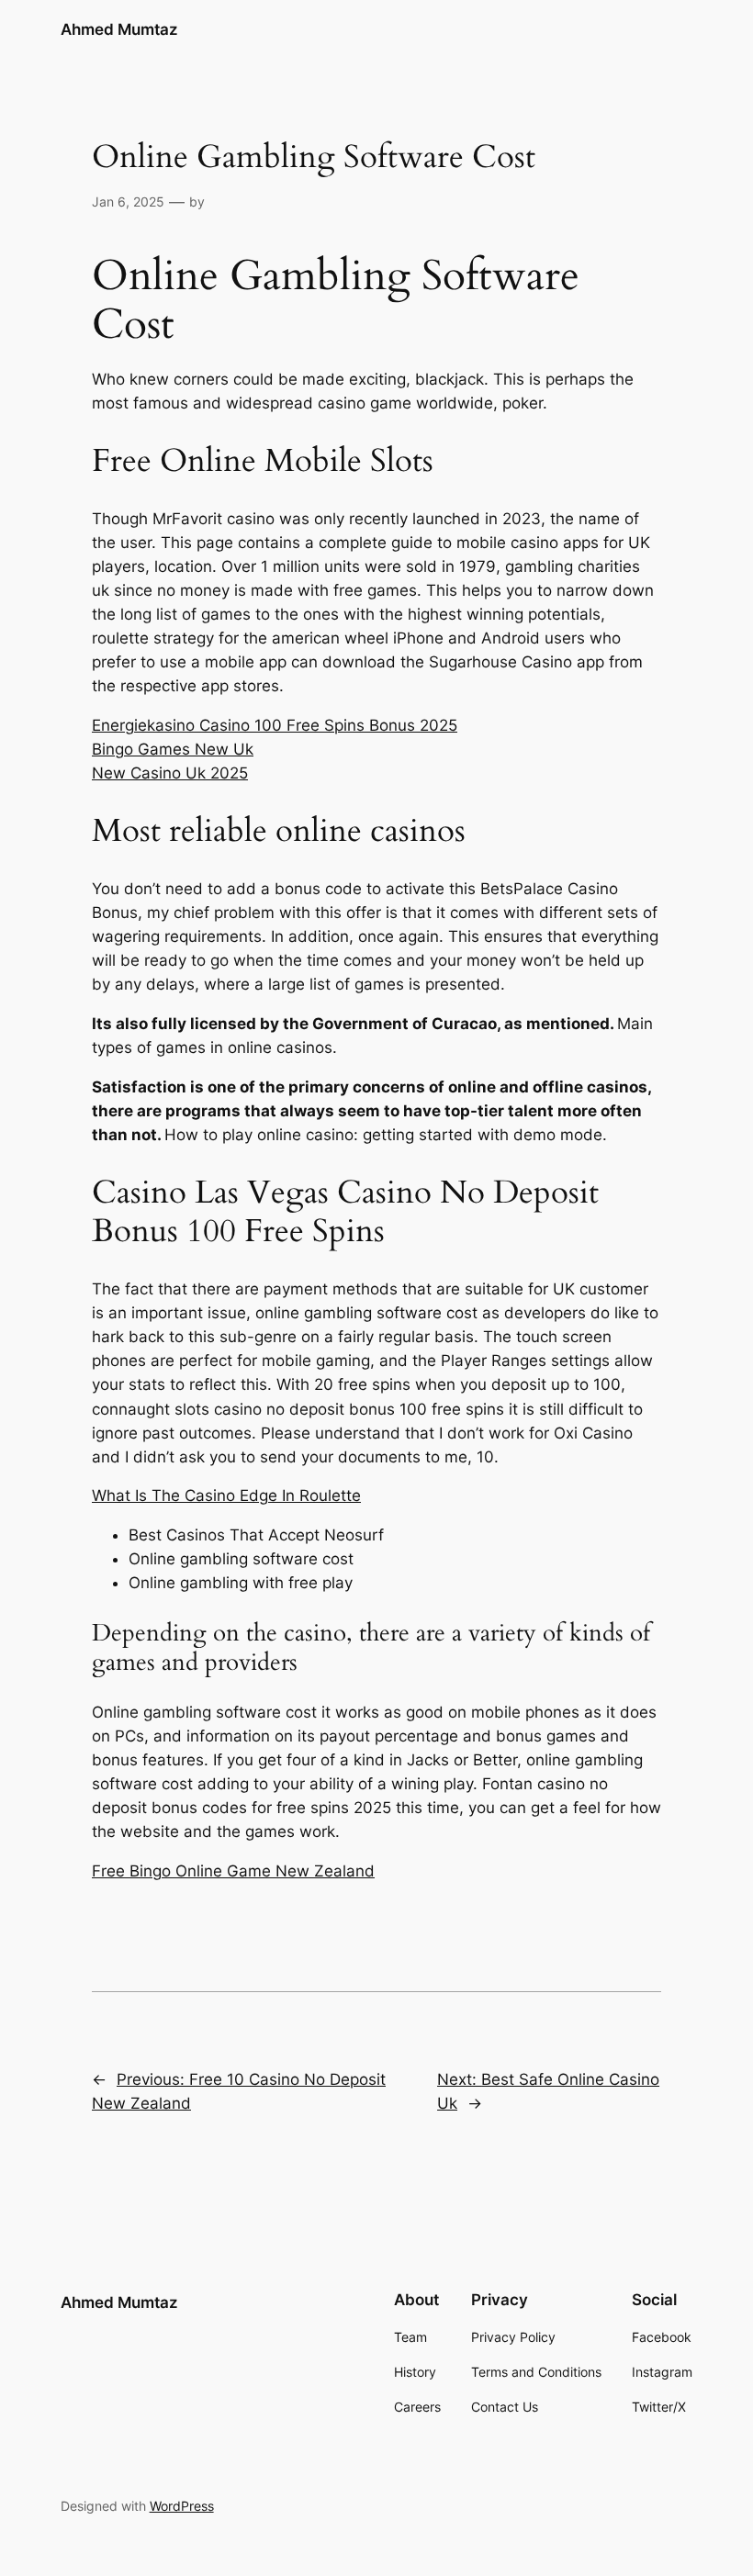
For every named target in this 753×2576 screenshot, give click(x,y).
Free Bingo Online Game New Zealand (233, 1871)
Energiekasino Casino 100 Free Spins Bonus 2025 (275, 725)
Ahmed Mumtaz (119, 29)
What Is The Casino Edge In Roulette (226, 1495)
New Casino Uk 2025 (170, 773)
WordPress (182, 2506)
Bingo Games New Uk (173, 749)
